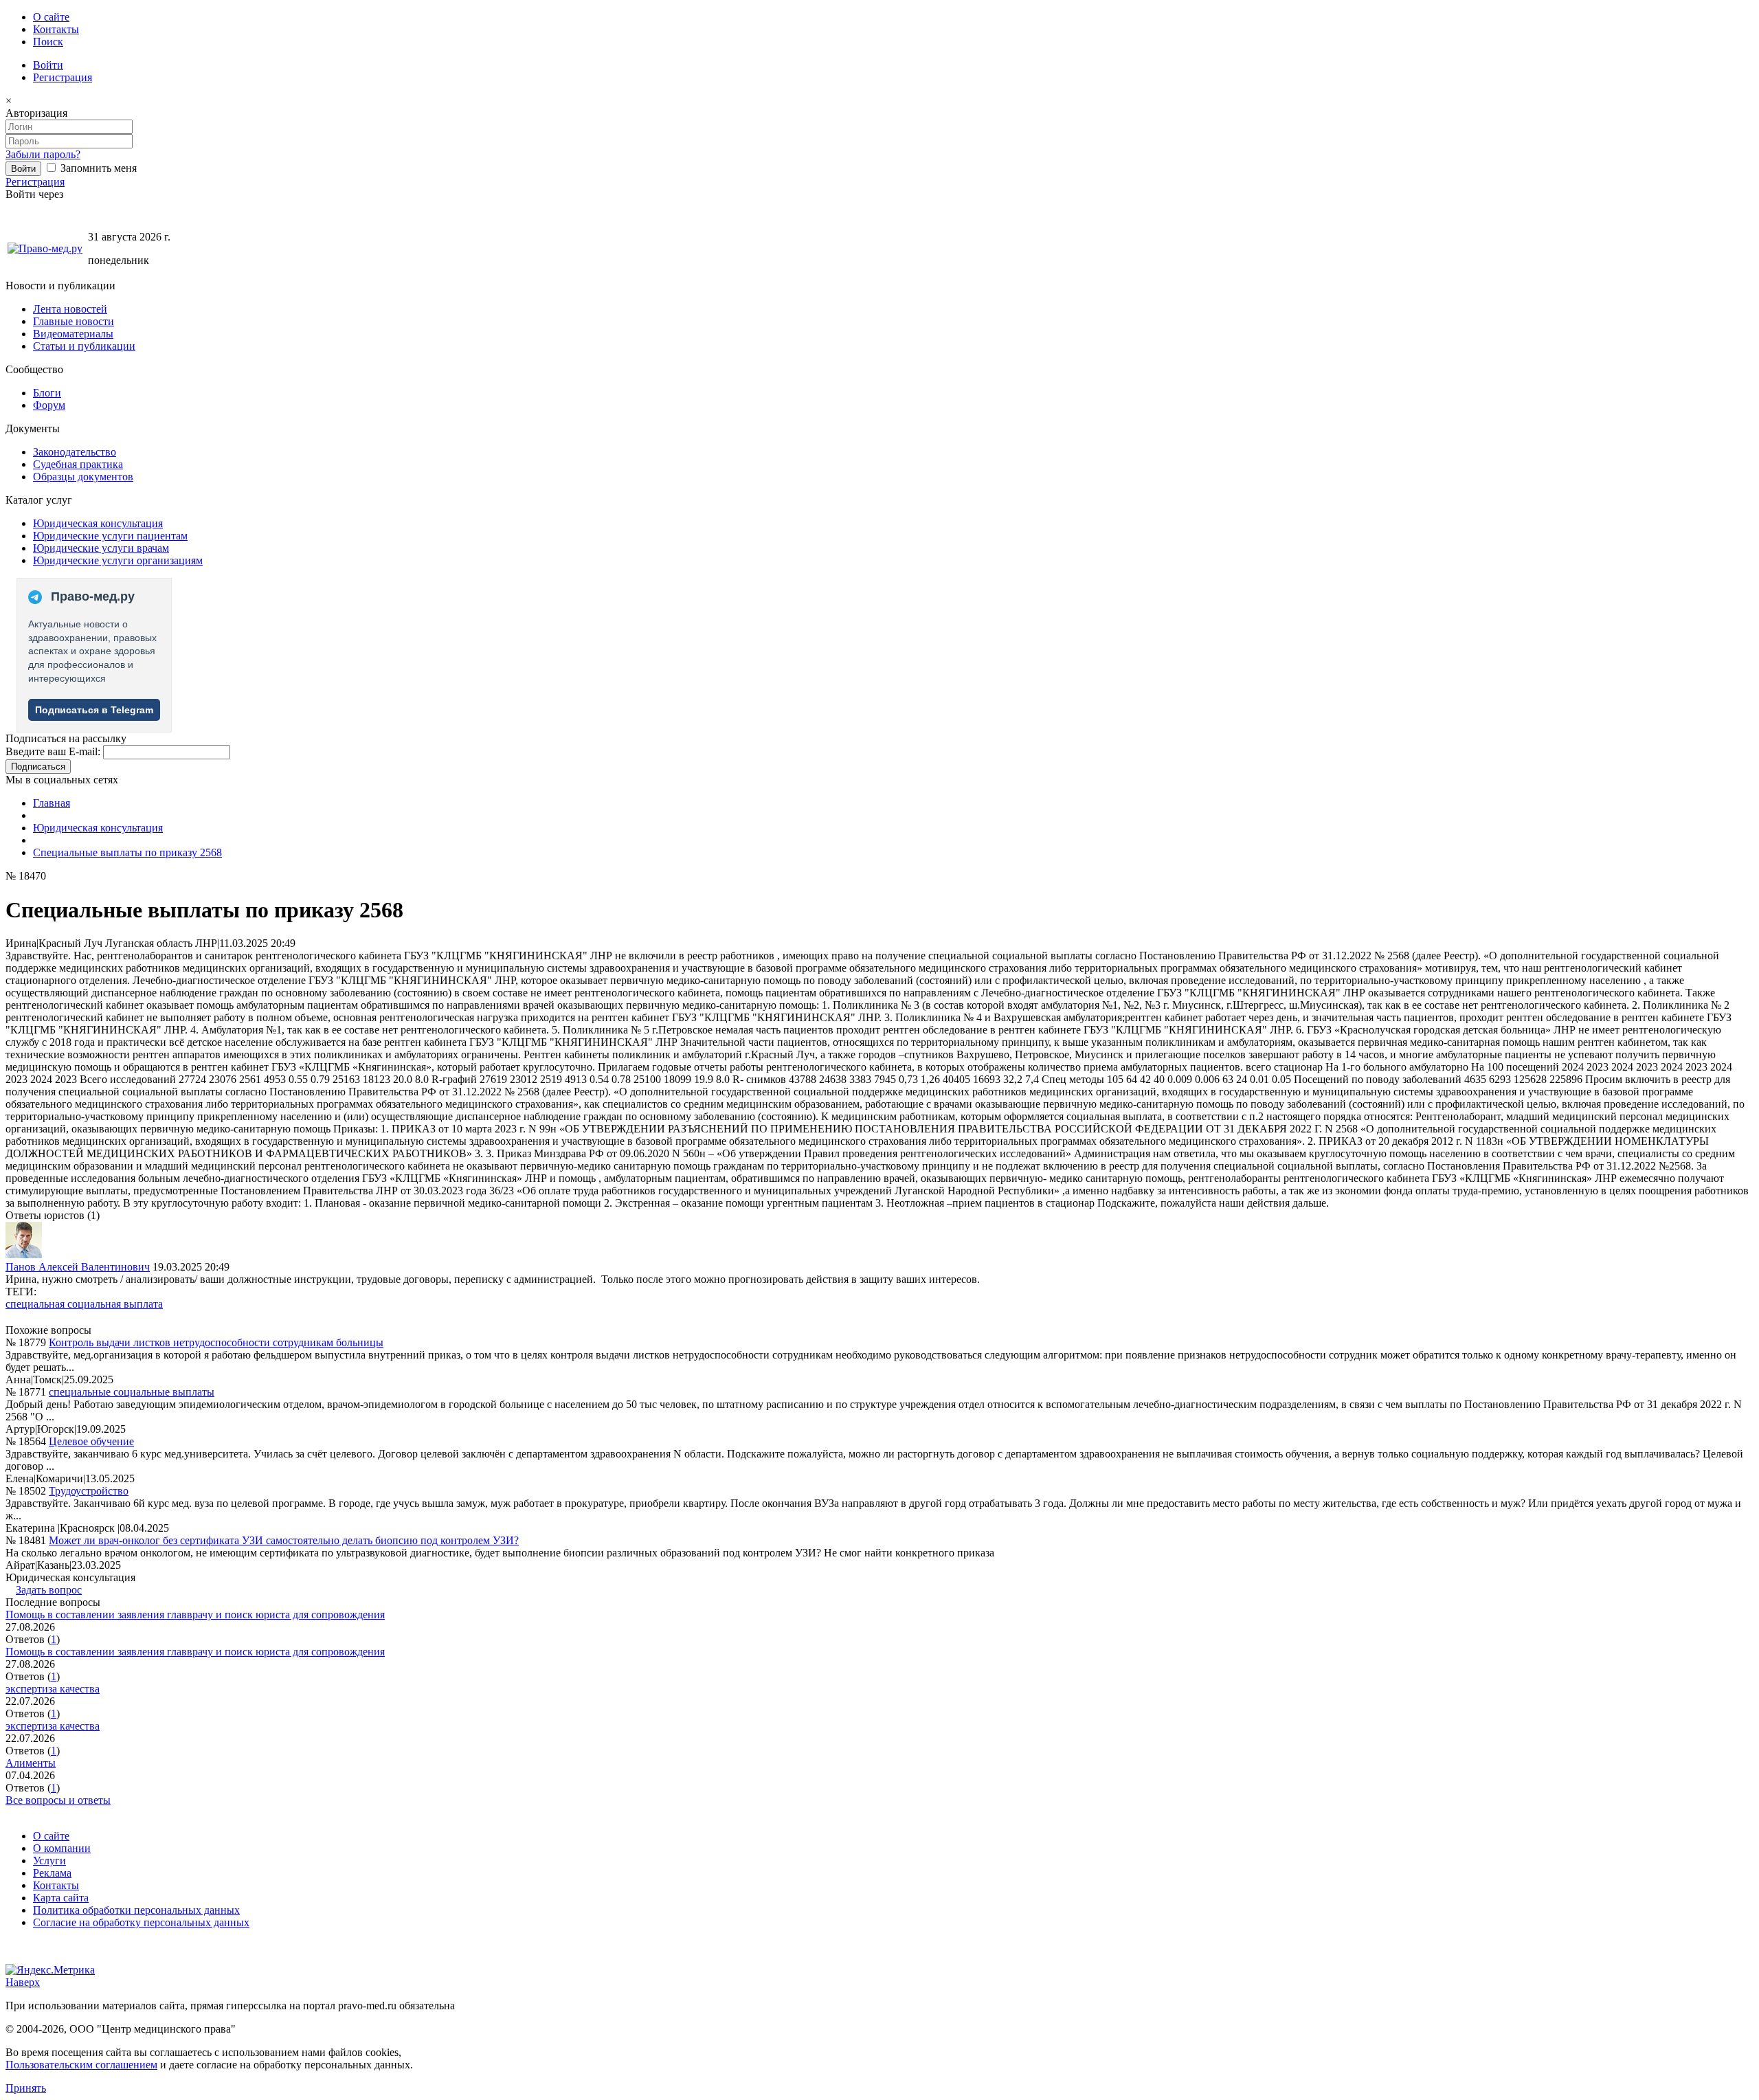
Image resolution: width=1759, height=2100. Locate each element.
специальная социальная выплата (84, 1304)
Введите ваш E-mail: (53, 751)
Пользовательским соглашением (81, 2065)
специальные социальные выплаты (132, 1392)
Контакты (56, 29)
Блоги (47, 393)
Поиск (48, 42)
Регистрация (63, 77)
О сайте (51, 17)
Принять (26, 2088)
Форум (49, 405)
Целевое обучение (91, 1441)
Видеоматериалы (73, 334)
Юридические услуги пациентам (110, 536)
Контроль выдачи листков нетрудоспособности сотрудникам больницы (216, 1342)
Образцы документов (83, 477)
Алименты (31, 1763)
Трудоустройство (89, 1491)
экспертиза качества (53, 1689)
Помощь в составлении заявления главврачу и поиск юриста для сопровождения (195, 1615)
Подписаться (38, 767)
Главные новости (74, 321)
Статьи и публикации (84, 346)
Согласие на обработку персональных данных (141, 1922)
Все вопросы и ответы (58, 1800)
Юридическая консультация (98, 523)
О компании (62, 1848)
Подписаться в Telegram (94, 710)
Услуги (49, 1861)
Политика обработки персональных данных (136, 1910)
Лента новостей (70, 309)
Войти (48, 65)
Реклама (52, 1873)
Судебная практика (78, 464)
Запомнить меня (97, 168)
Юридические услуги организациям (118, 560)
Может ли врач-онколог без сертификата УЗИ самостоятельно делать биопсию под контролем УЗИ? (284, 1540)
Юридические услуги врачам (101, 548)
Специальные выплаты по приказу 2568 (127, 852)
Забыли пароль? (43, 154)
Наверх (23, 1982)
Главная (52, 803)
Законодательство (75, 452)
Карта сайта (61, 1898)
